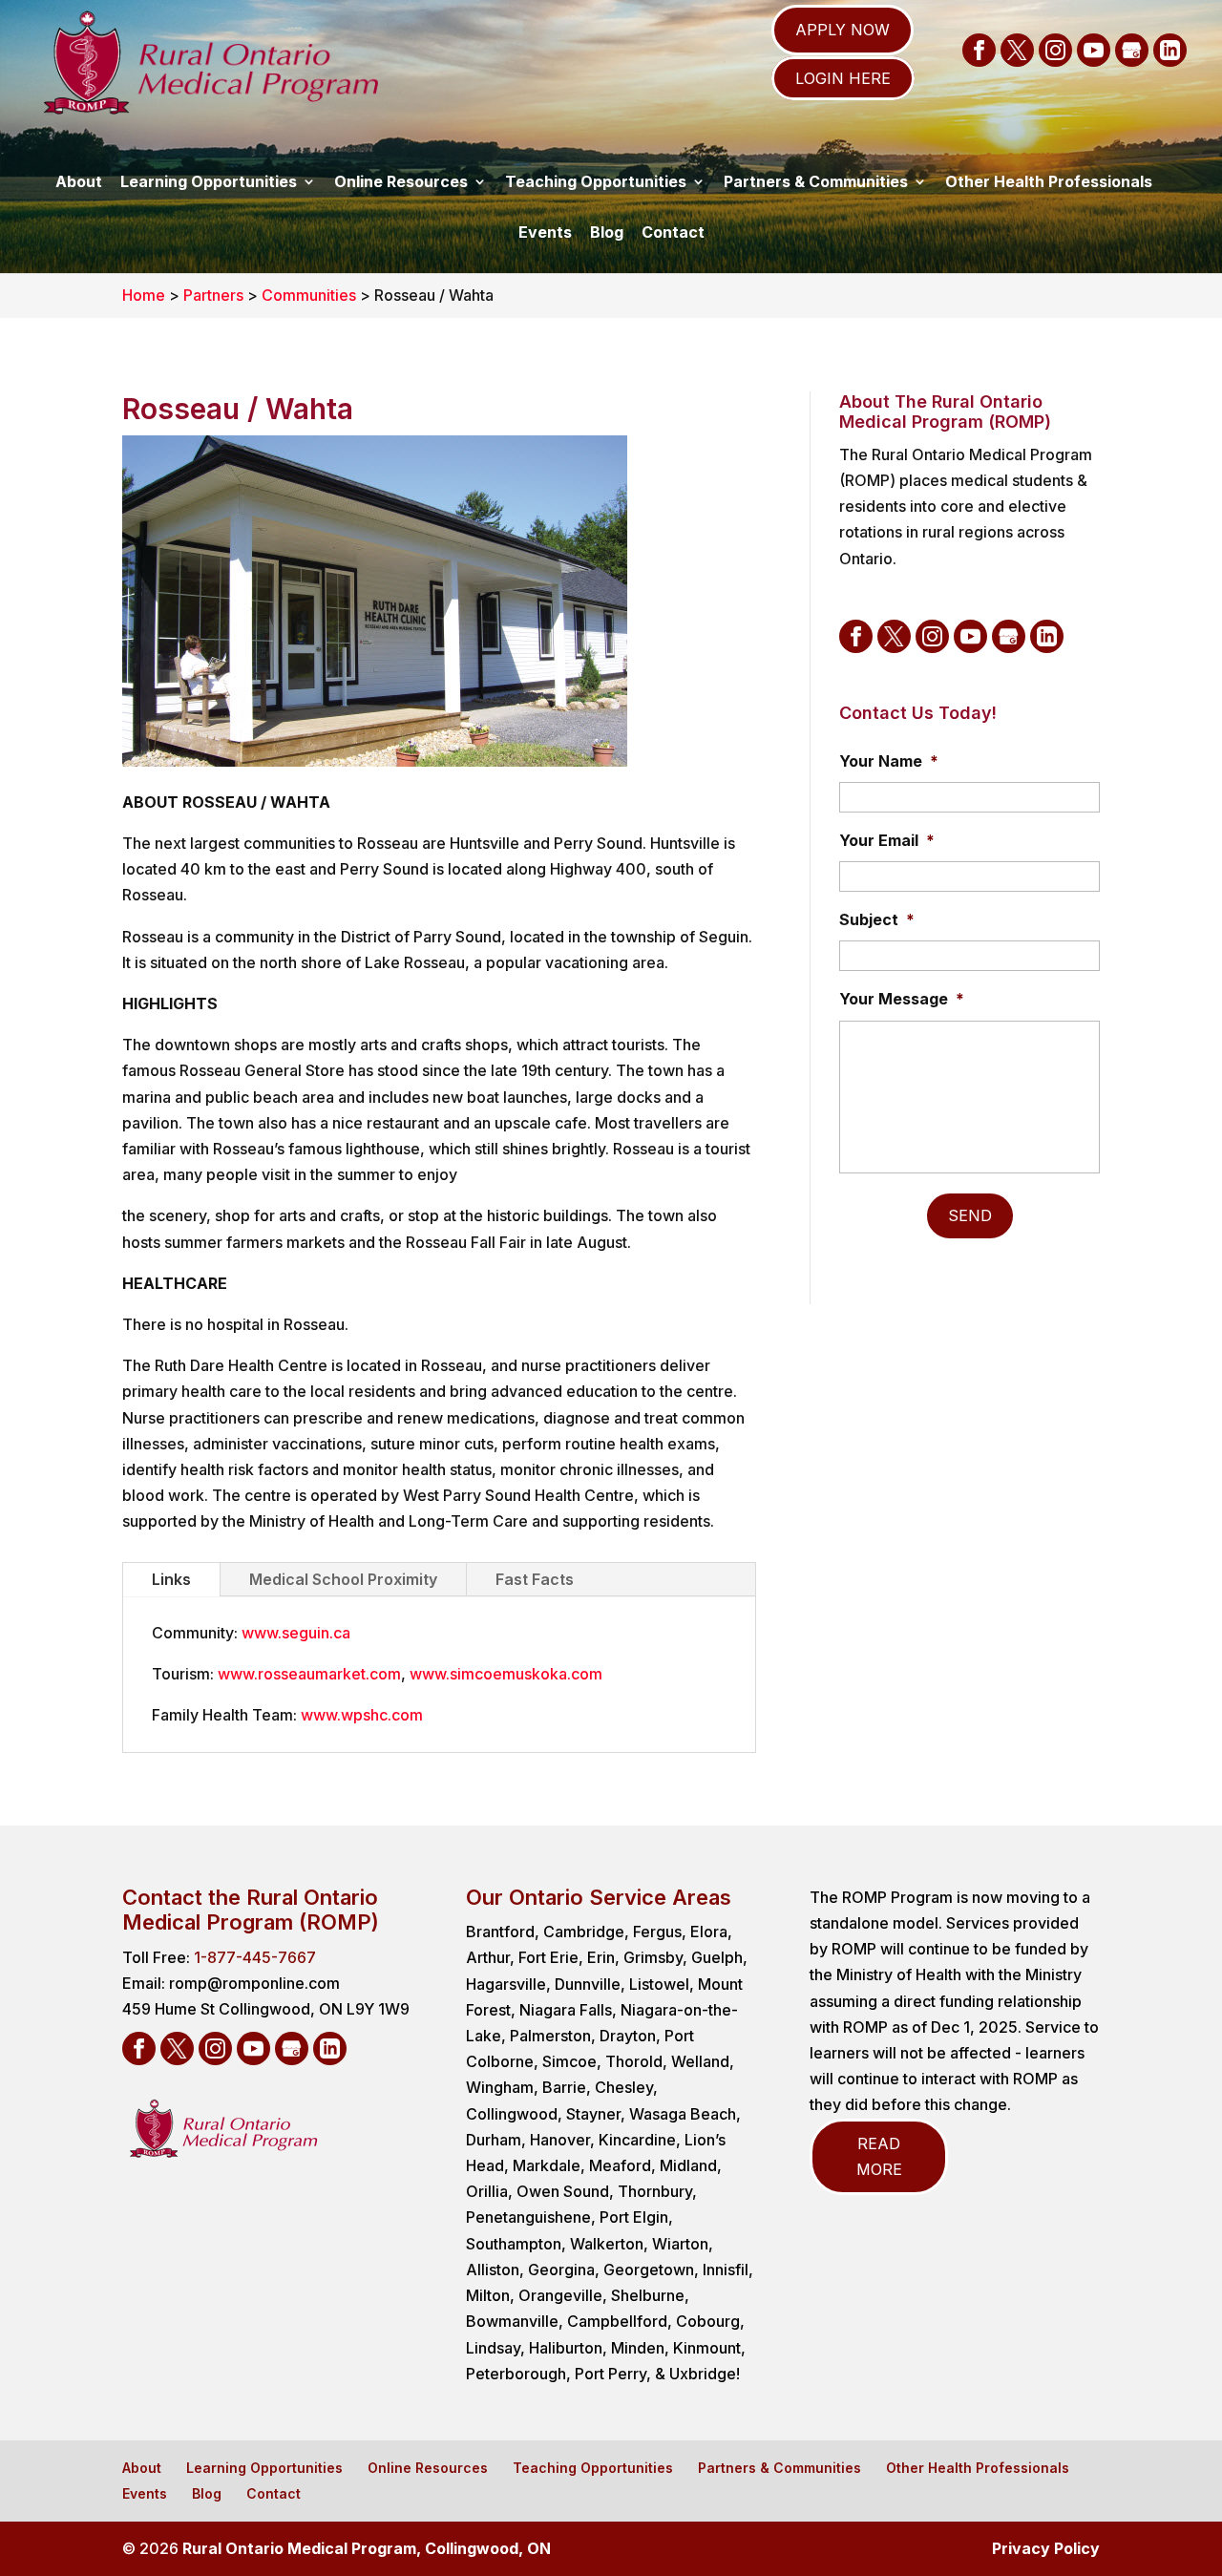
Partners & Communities (816, 181)
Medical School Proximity (343, 1579)
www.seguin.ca (296, 1633)
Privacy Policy (1046, 2548)
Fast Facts (535, 1579)
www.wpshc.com (362, 1715)
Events (545, 232)
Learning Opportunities (209, 181)
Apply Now (843, 30)
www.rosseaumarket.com (309, 1674)
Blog (607, 232)
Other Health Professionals (1049, 181)
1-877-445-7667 (255, 1957)
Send (970, 1215)
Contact (673, 232)
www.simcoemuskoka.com (506, 1674)
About (79, 181)
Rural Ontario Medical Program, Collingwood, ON (367, 2548)
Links (171, 1579)
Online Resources (401, 181)
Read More (879, 2156)
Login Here (843, 78)
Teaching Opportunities (596, 181)
